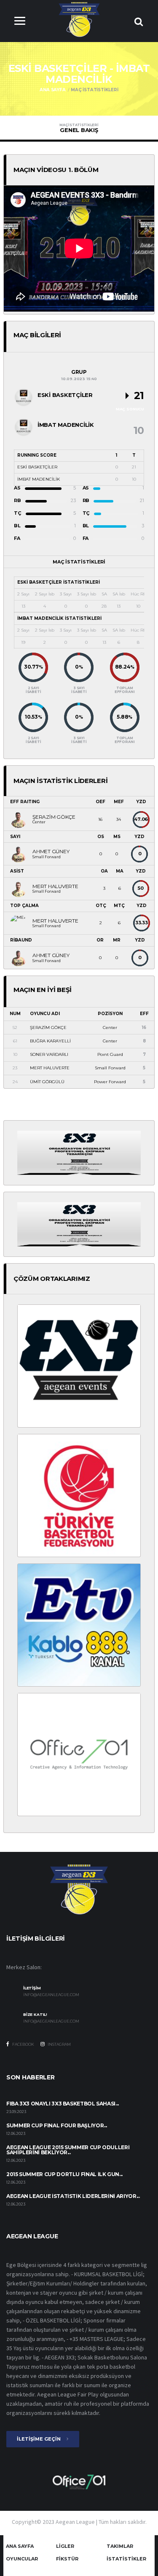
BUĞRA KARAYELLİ (50, 1041)
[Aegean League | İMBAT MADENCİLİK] (24, 427)
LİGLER (65, 2546)
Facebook (23, 2044)
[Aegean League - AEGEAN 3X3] (79, 1152)
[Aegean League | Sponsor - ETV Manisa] (79, 1624)
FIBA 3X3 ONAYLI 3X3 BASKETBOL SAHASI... (63, 2104)
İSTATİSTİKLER (126, 2559)
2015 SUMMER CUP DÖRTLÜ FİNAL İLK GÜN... (64, 2174)
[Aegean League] (79, 19)
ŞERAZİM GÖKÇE (48, 1027)
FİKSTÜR (67, 2559)
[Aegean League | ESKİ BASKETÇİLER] (24, 397)
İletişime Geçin (39, 2439)
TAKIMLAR (120, 2546)
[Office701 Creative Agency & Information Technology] (79, 2481)
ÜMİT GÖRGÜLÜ (47, 1082)
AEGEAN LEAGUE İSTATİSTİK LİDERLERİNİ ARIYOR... (73, 2196)
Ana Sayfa (52, 90)
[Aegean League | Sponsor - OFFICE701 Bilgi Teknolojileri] (79, 1754)
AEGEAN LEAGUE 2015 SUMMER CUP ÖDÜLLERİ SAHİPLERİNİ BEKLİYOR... (68, 2150)
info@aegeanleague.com (51, 1995)
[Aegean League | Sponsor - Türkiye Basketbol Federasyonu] (79, 1495)
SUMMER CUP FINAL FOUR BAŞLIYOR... (57, 2125)
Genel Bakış (79, 128)
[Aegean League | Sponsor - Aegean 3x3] (79, 1365)
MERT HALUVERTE (50, 1068)
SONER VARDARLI (49, 1054)
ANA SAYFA (20, 2546)
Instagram (59, 2044)
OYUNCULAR (22, 2559)
